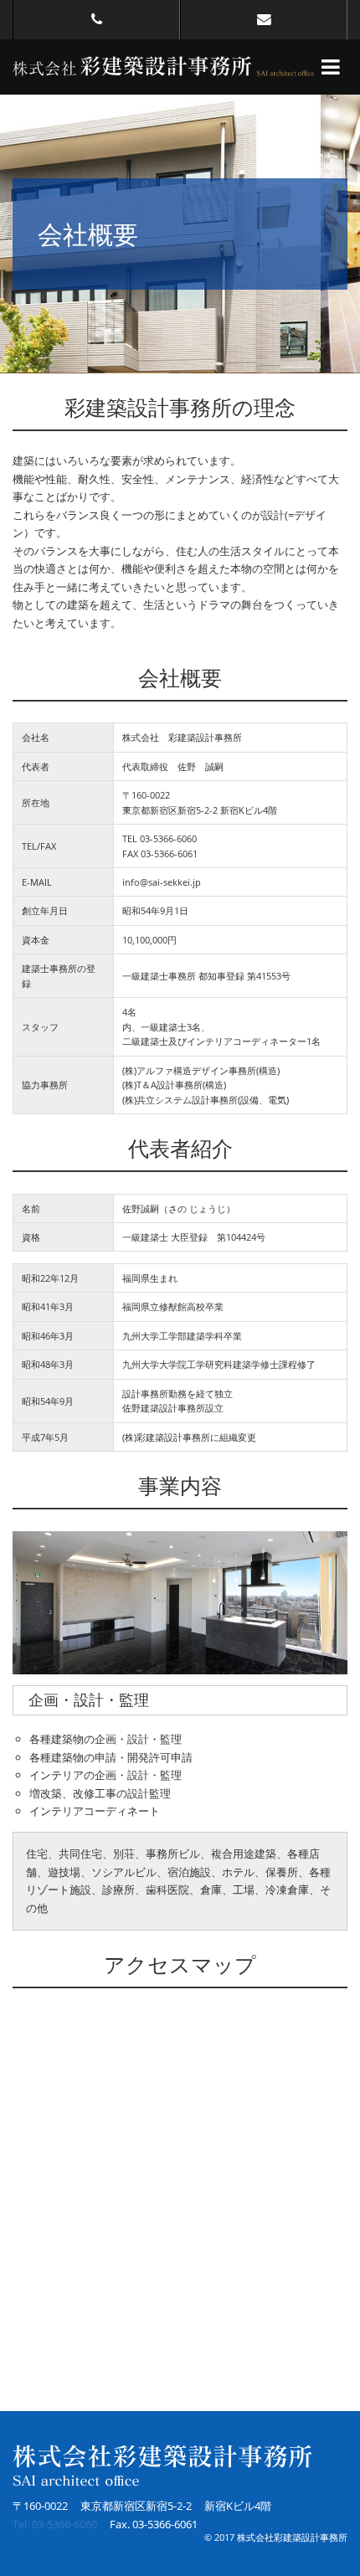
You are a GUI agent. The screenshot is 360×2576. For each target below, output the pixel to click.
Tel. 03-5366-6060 (55, 2524)
